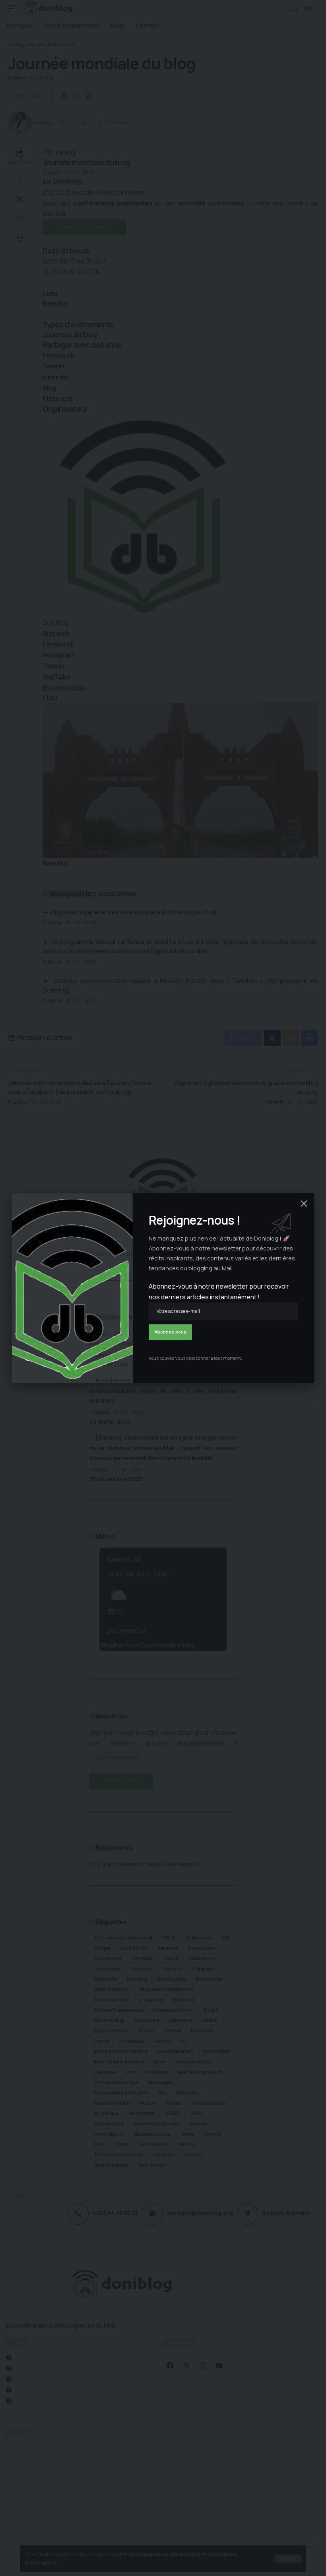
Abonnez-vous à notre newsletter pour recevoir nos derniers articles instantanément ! (219, 1292)
